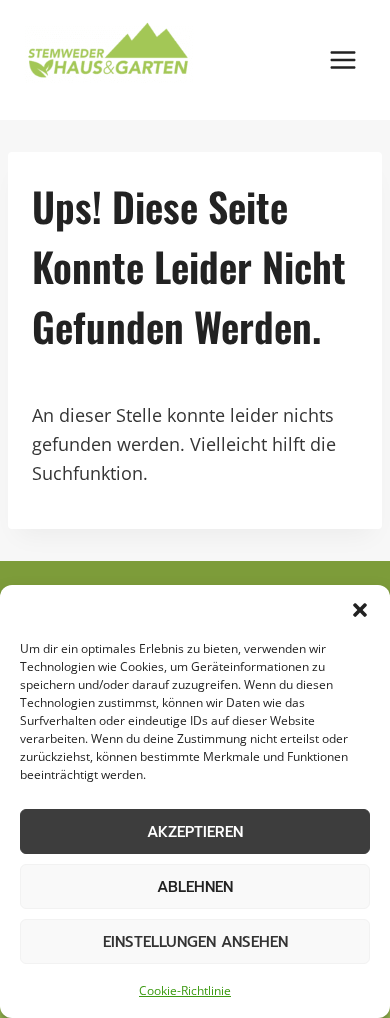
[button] (360, 610)
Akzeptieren (195, 832)
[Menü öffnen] (342, 59)
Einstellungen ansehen (195, 942)
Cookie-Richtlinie (185, 990)
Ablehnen (195, 887)
